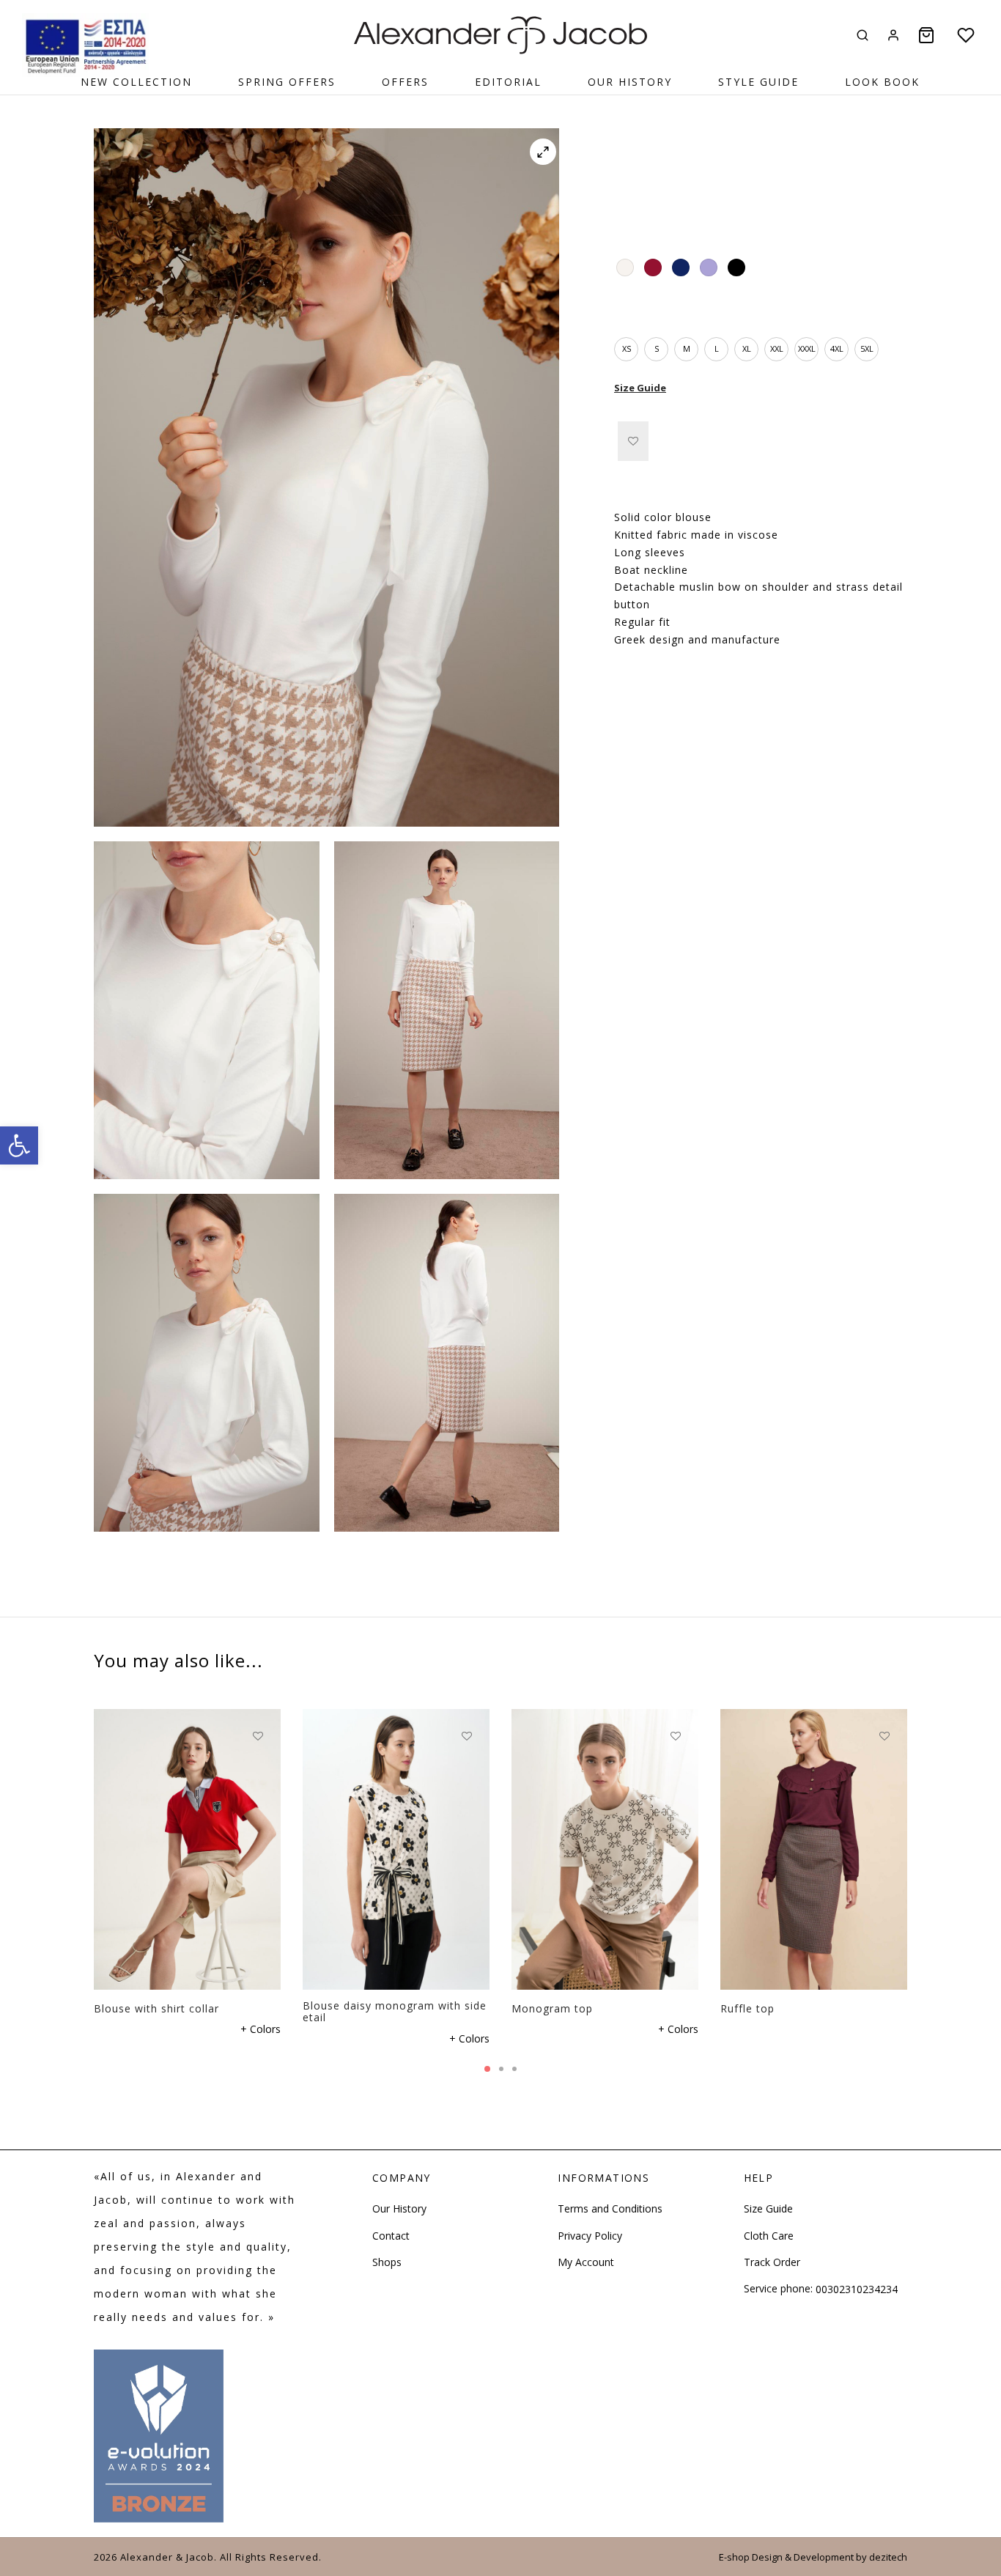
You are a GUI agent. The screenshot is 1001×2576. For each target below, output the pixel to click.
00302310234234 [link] (857, 2289)
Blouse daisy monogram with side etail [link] (395, 2011)
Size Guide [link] (640, 388)
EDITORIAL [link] (508, 82)
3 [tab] (514, 2069)
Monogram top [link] (552, 2008)
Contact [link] (391, 2236)
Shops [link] (387, 2262)
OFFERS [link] (405, 82)
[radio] (625, 267)
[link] (19, 1145)
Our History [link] (630, 82)
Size (624, 310)
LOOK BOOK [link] (882, 82)
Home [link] (627, 174)
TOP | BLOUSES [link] (765, 174)
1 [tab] (487, 2069)
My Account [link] (586, 2262)
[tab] (761, 492)
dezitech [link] (888, 2557)
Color (627, 230)
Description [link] (643, 492)
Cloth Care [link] (769, 2236)
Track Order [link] (772, 2262)
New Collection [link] (136, 82)
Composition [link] (647, 680)
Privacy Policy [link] (590, 2236)
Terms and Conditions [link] (610, 2208)
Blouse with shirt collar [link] (156, 2008)
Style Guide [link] (758, 82)
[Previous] (89, 1834)
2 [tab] (501, 2069)
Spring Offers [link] (287, 82)
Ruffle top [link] (747, 2008)
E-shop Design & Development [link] (786, 2557)
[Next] (912, 1834)
